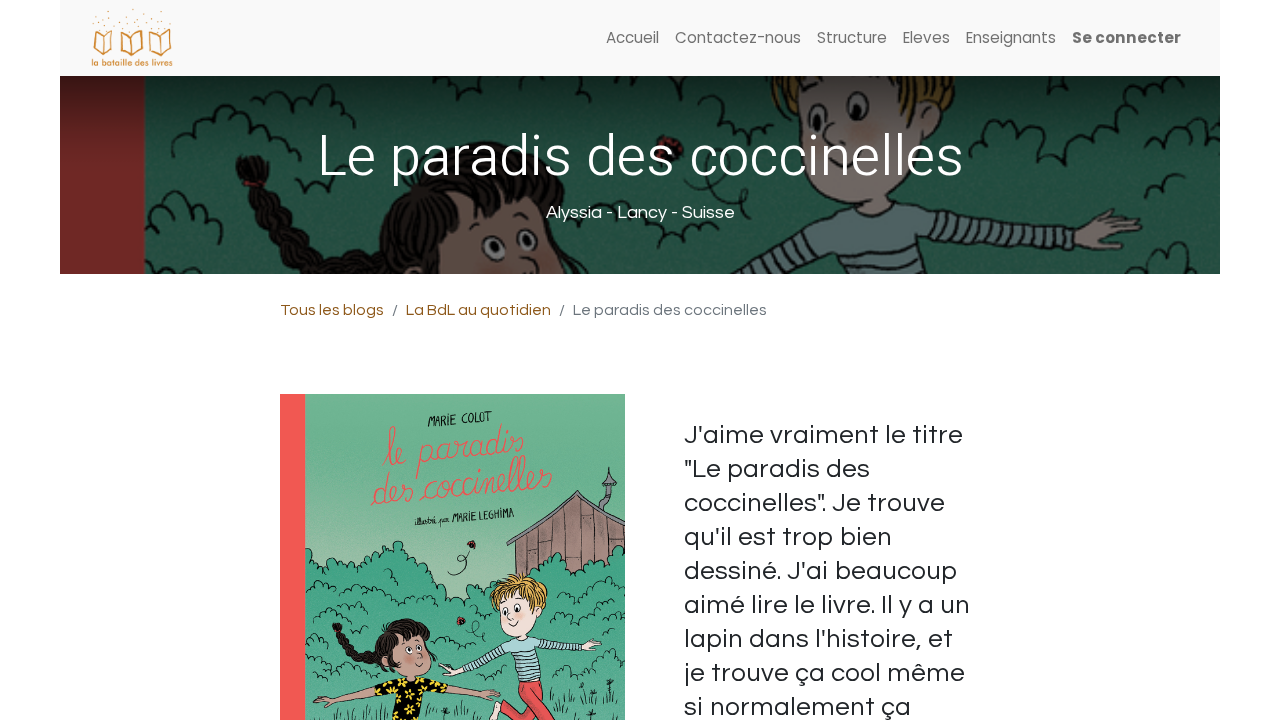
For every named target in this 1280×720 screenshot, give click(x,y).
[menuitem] (632, 38)
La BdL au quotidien (478, 310)
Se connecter (1126, 37)
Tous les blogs (332, 310)
